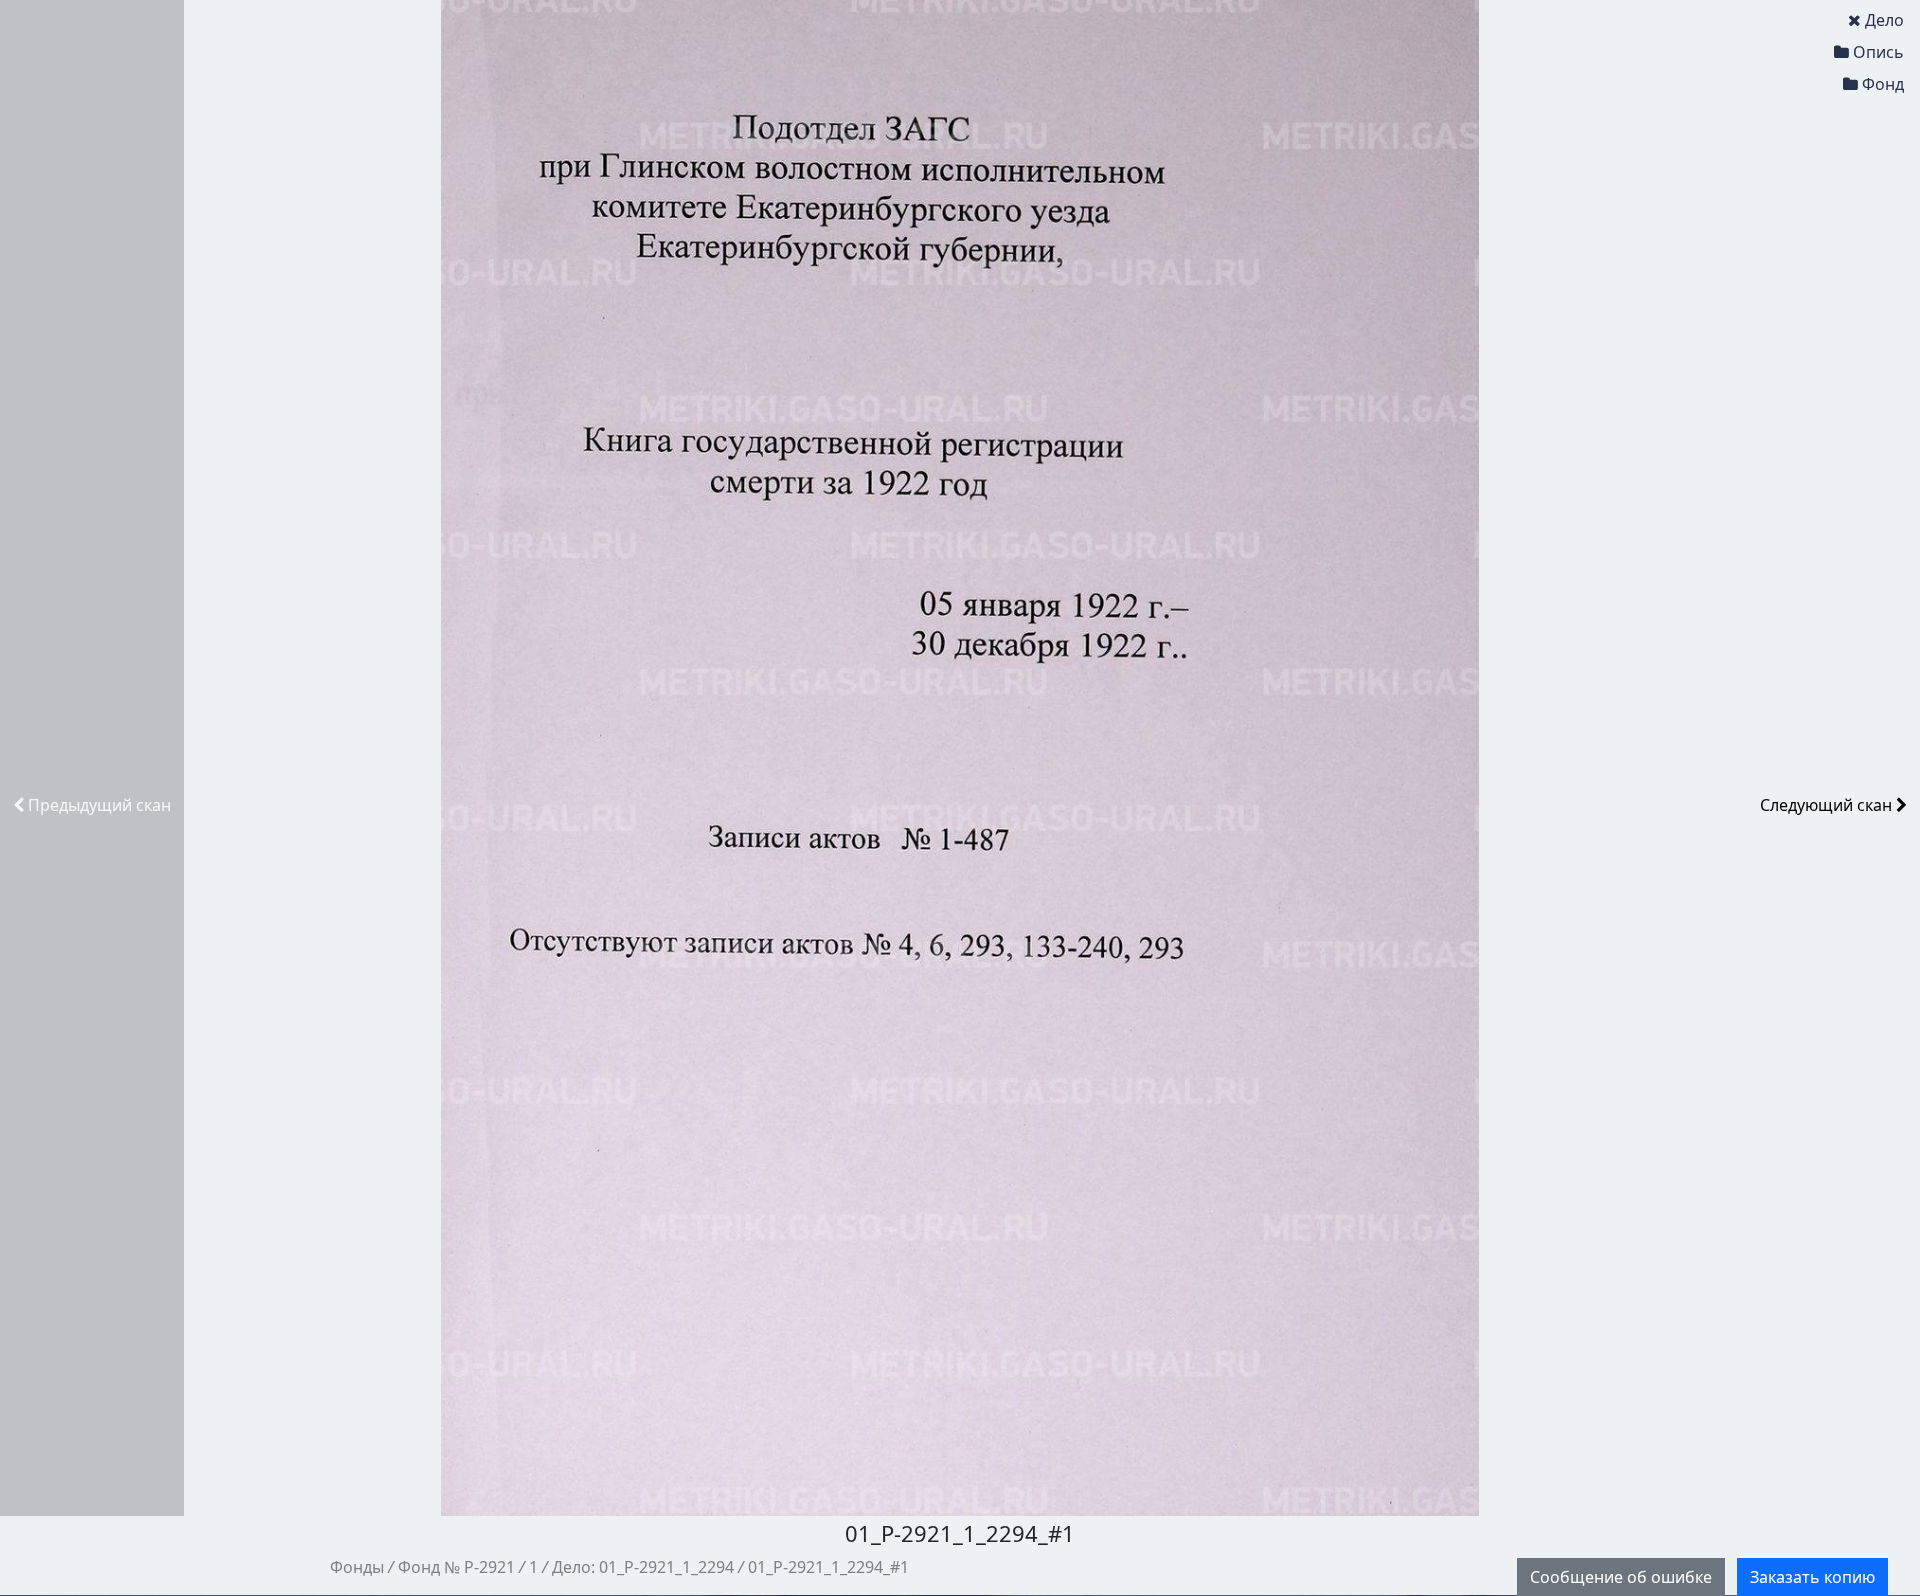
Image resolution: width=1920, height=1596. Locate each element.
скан (99, 805)
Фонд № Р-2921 (456, 1567)
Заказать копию (1812, 1577)
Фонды (357, 1567)
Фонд (1883, 84)
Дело (1884, 20)
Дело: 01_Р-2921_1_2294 (643, 1567)
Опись (1878, 52)
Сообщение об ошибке (1621, 1577)
